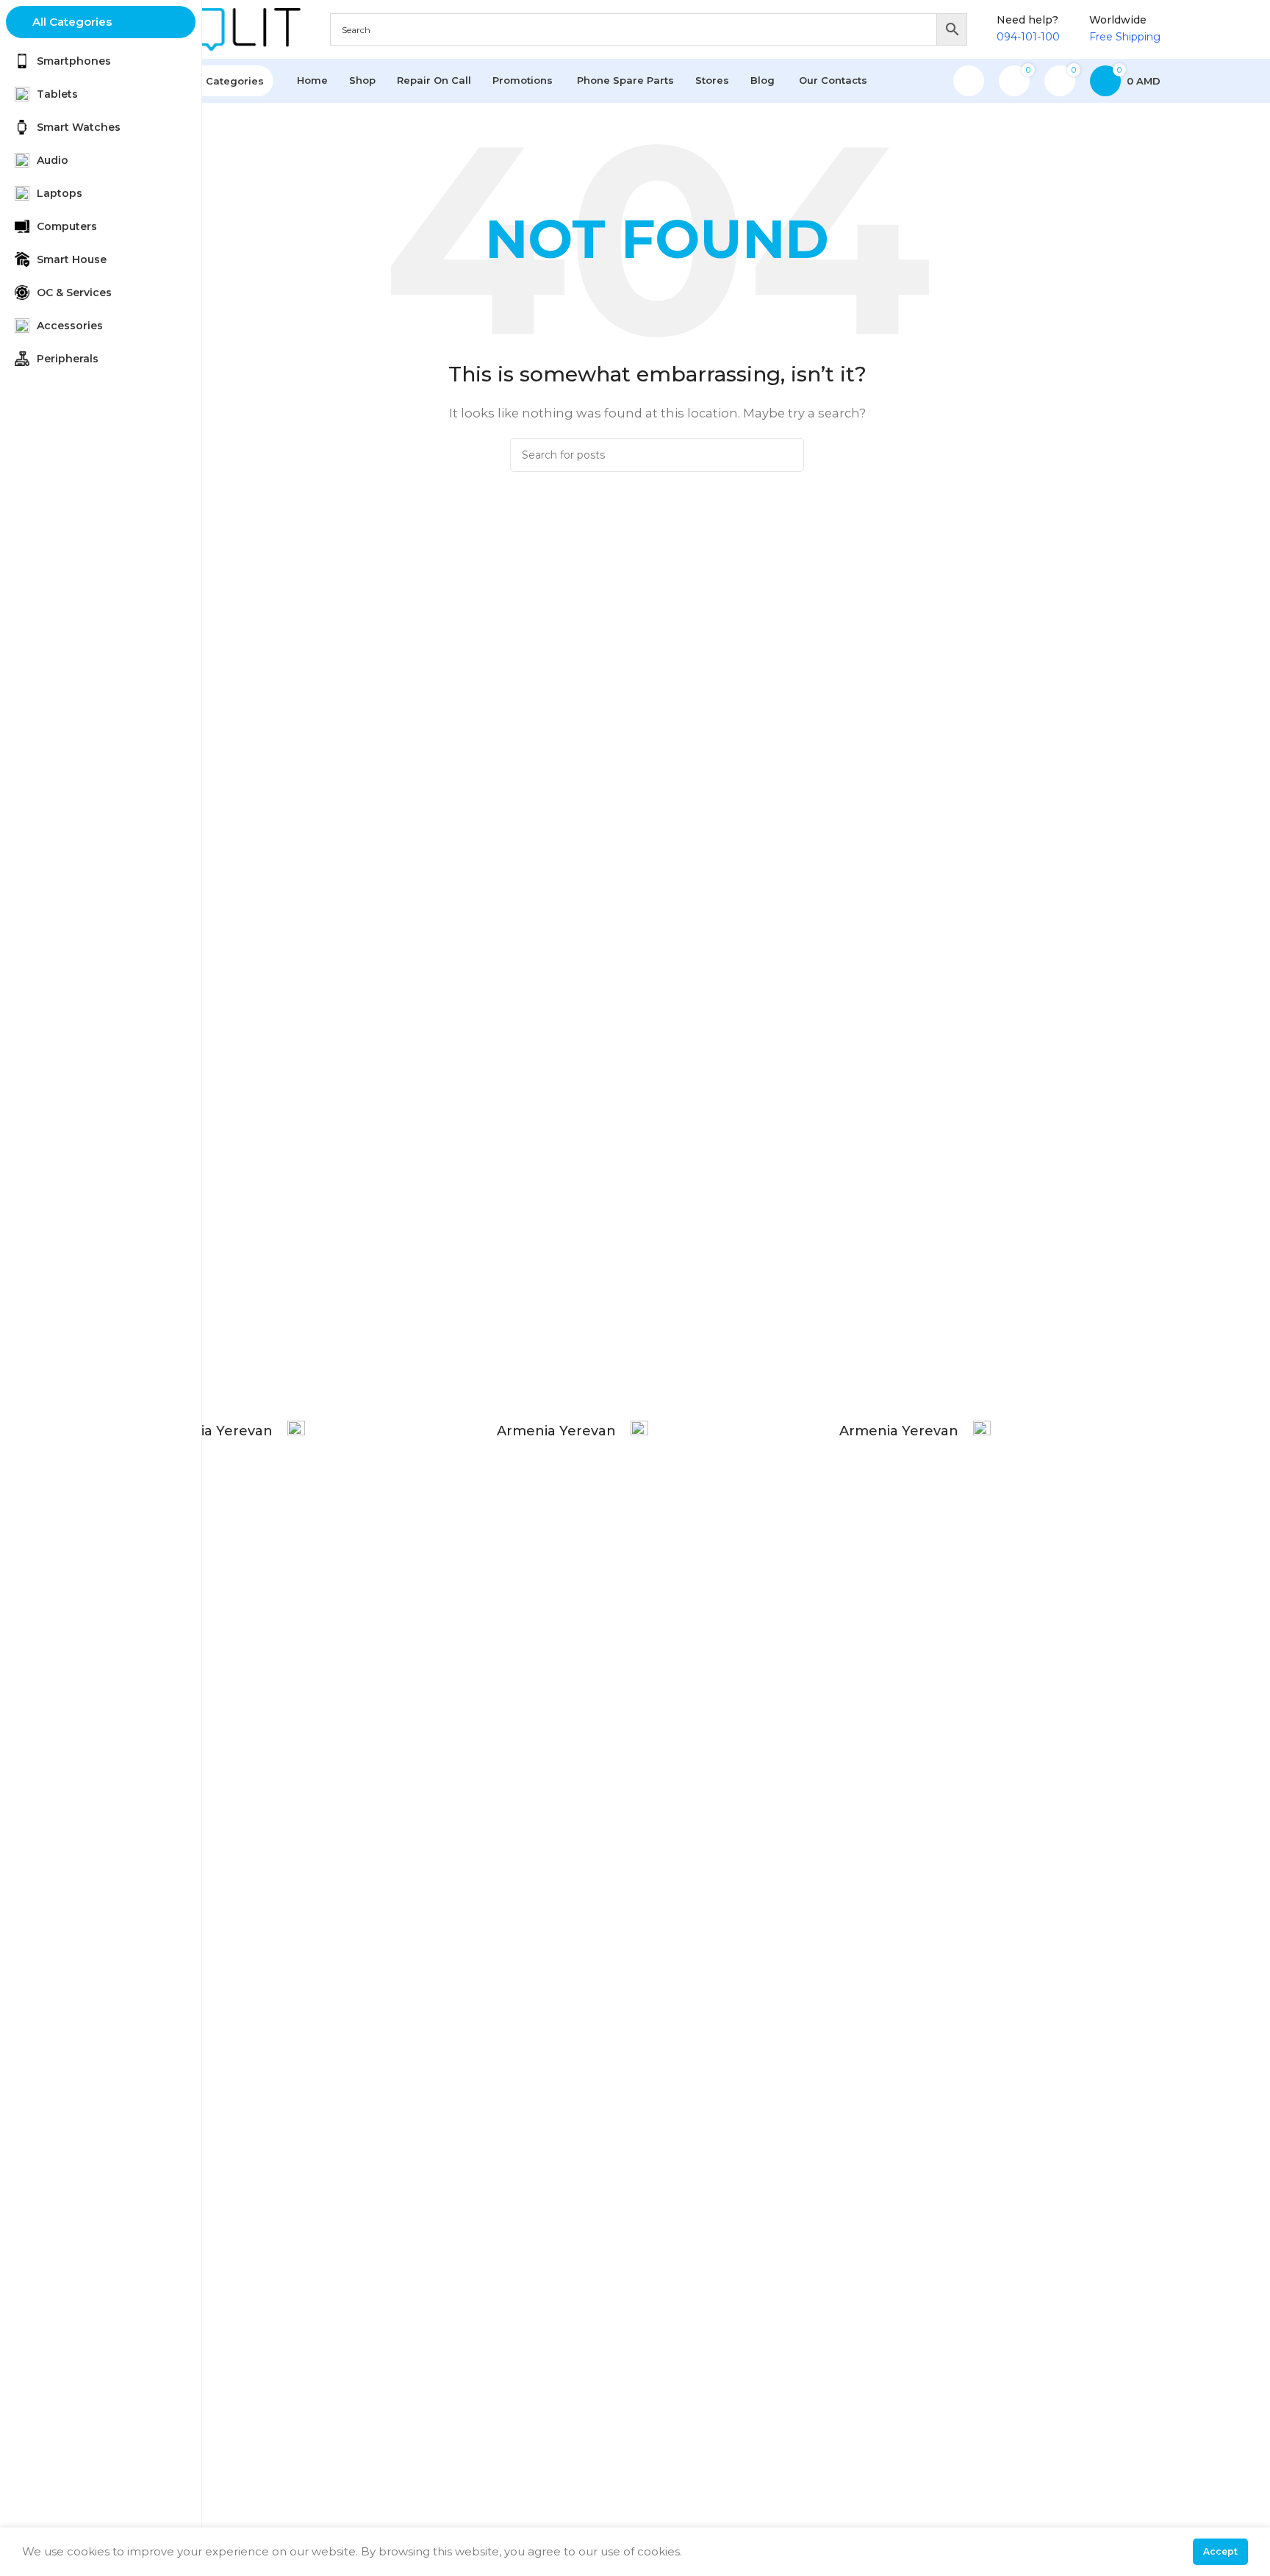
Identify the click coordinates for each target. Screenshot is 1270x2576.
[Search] (787, 455)
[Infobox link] (229, 1972)
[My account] (969, 81)
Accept (1220, 2551)
